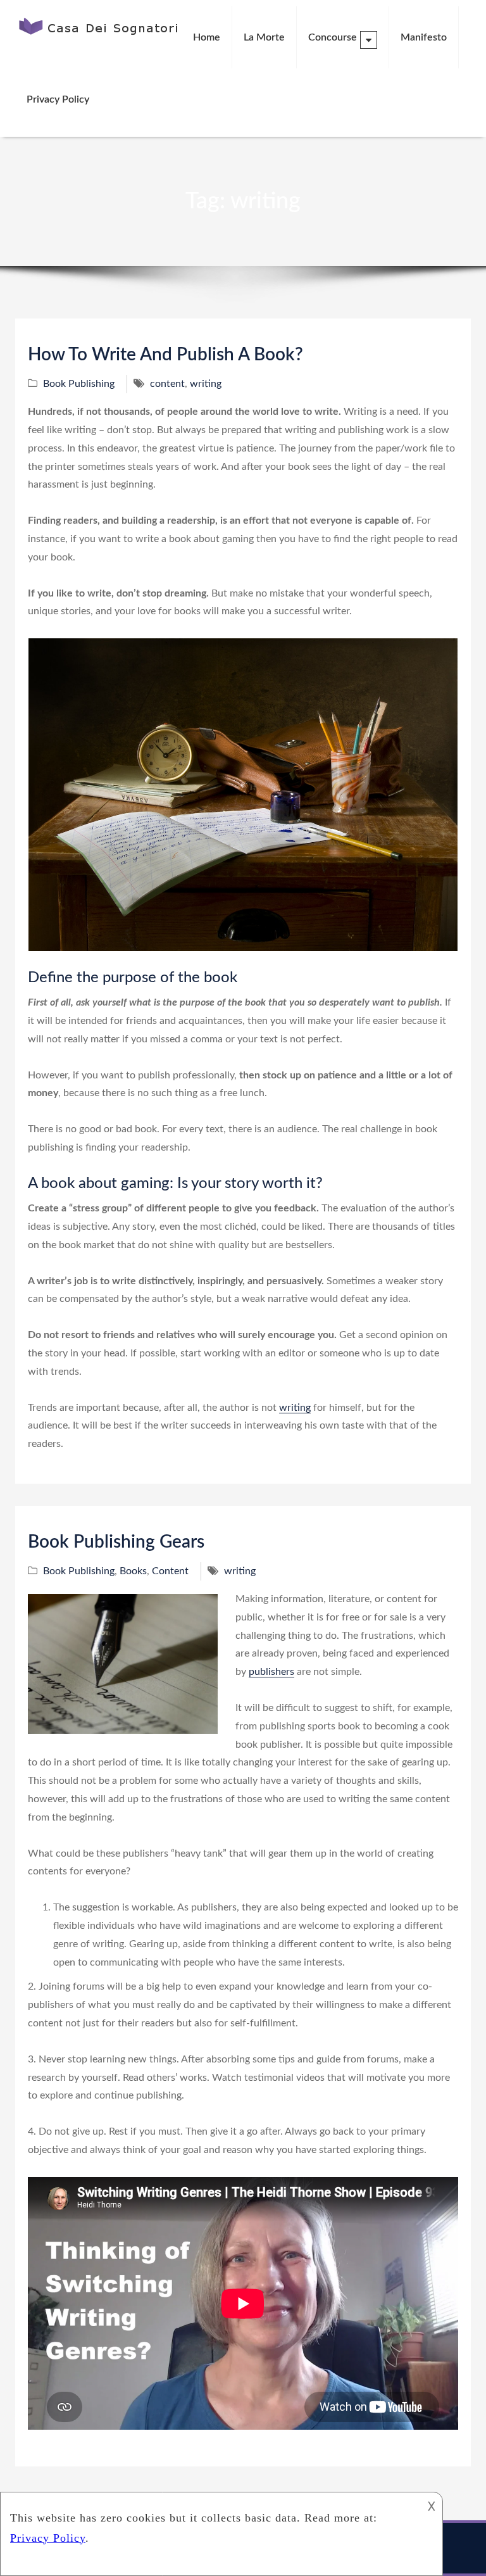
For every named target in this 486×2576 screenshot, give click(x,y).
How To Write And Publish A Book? (165, 355)
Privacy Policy (58, 99)
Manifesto (424, 37)
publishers (271, 1672)
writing (206, 384)
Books (133, 1571)
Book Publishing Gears (116, 1542)
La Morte (264, 37)
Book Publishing (79, 384)
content (167, 384)
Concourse (333, 37)
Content (170, 1571)
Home (207, 37)
